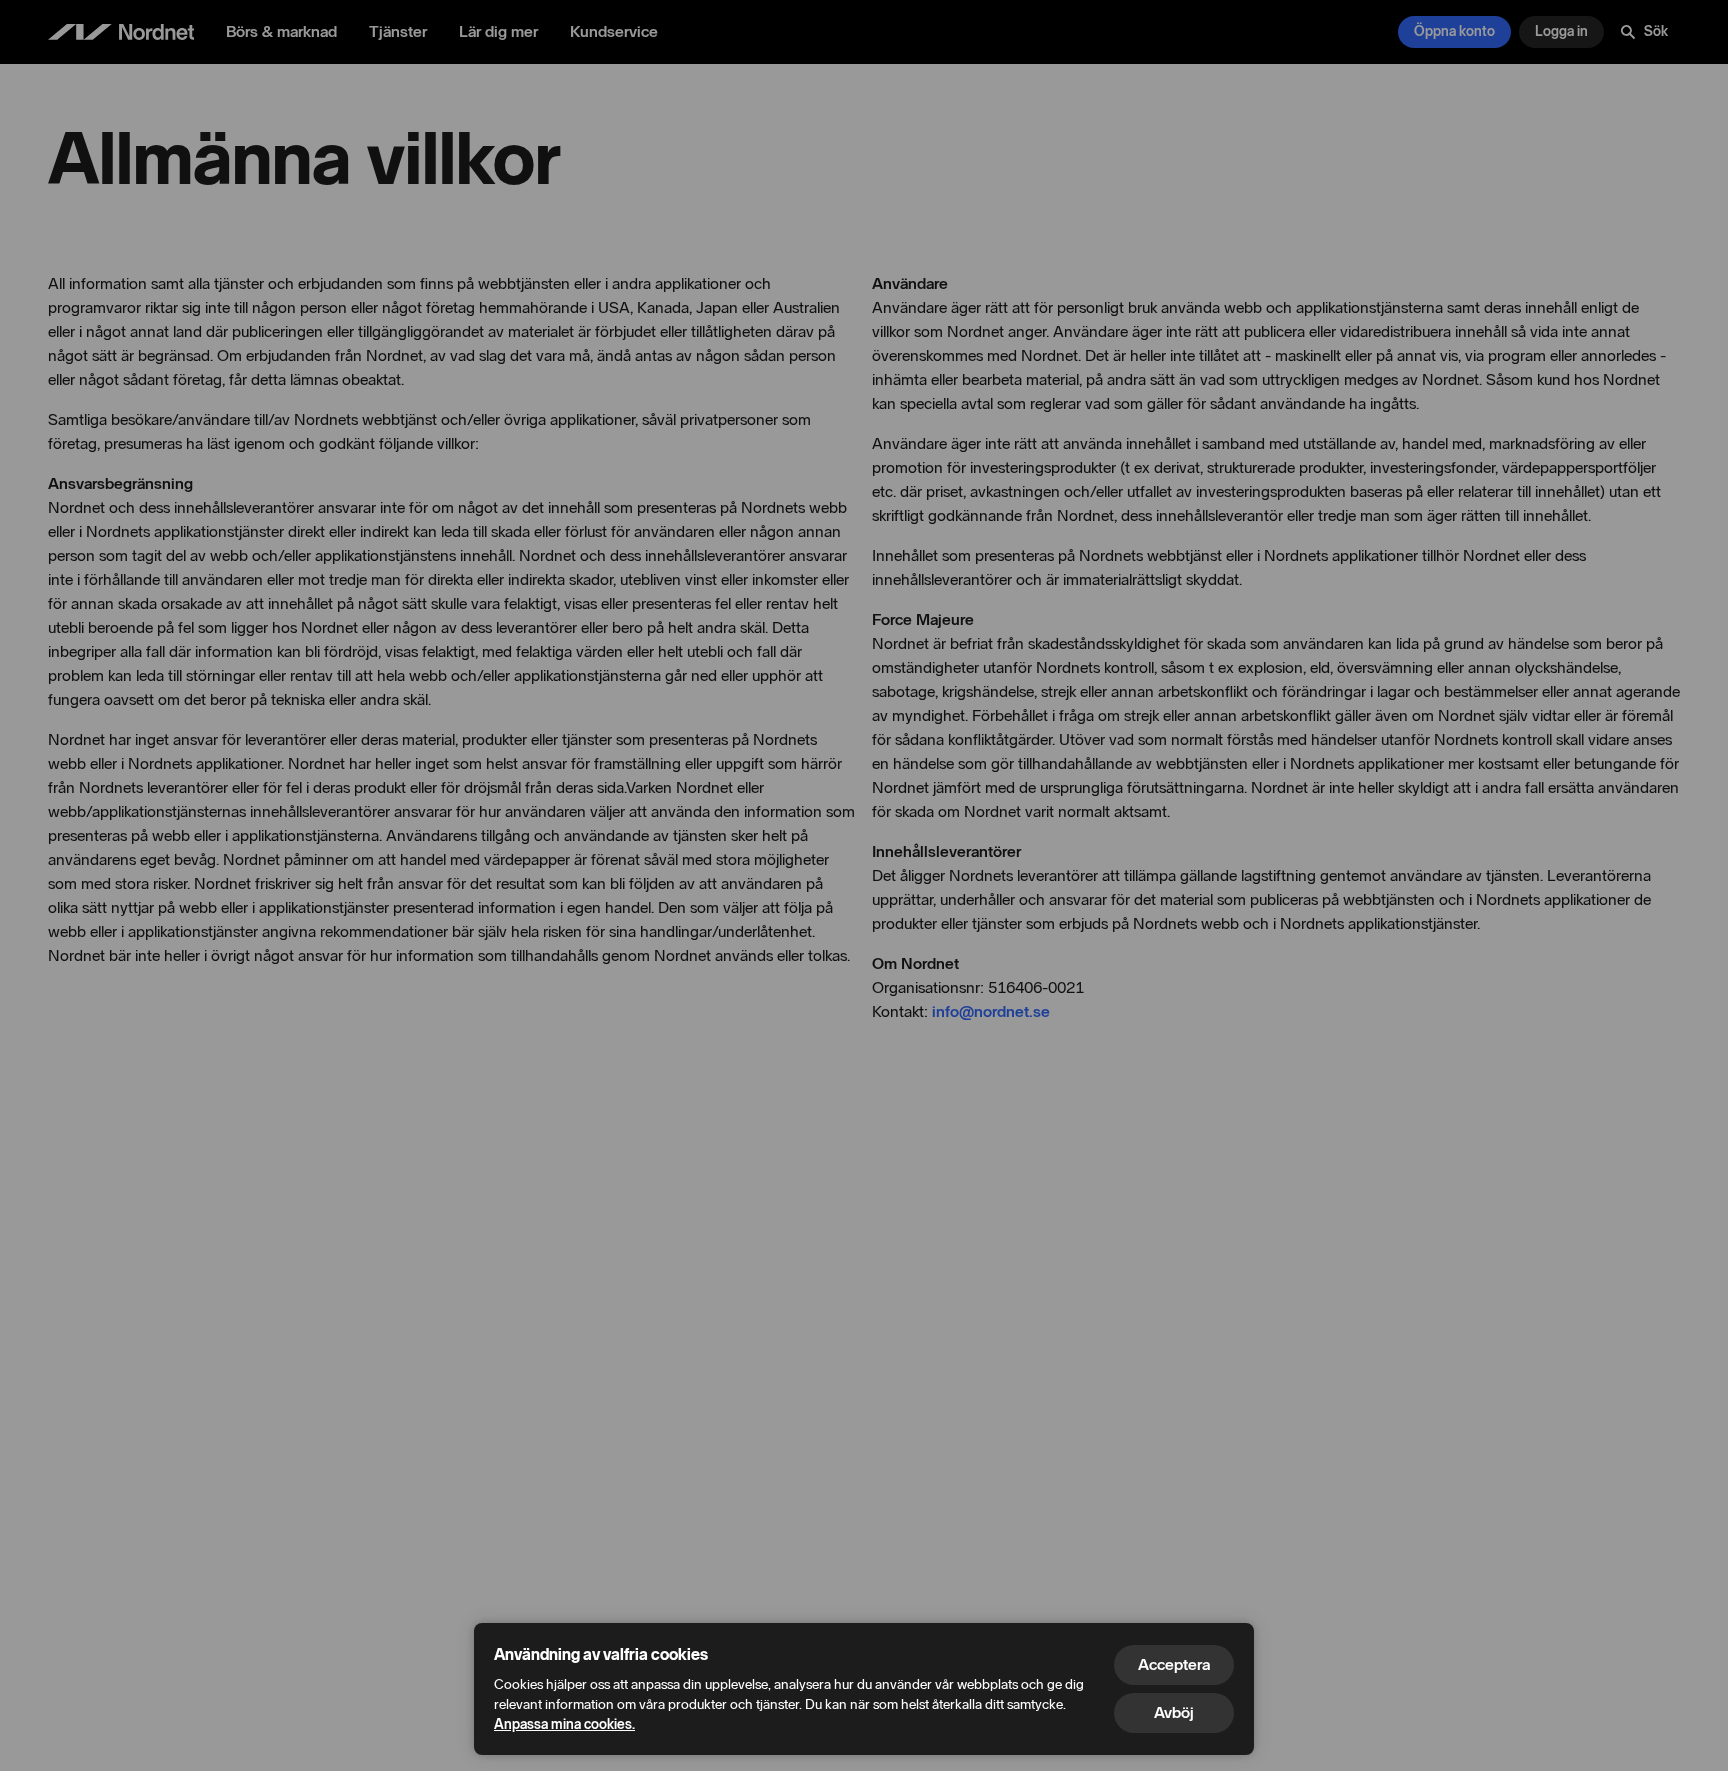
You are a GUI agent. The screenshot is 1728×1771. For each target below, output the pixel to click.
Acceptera (1174, 1664)
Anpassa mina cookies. (564, 1724)
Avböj (1174, 1712)
